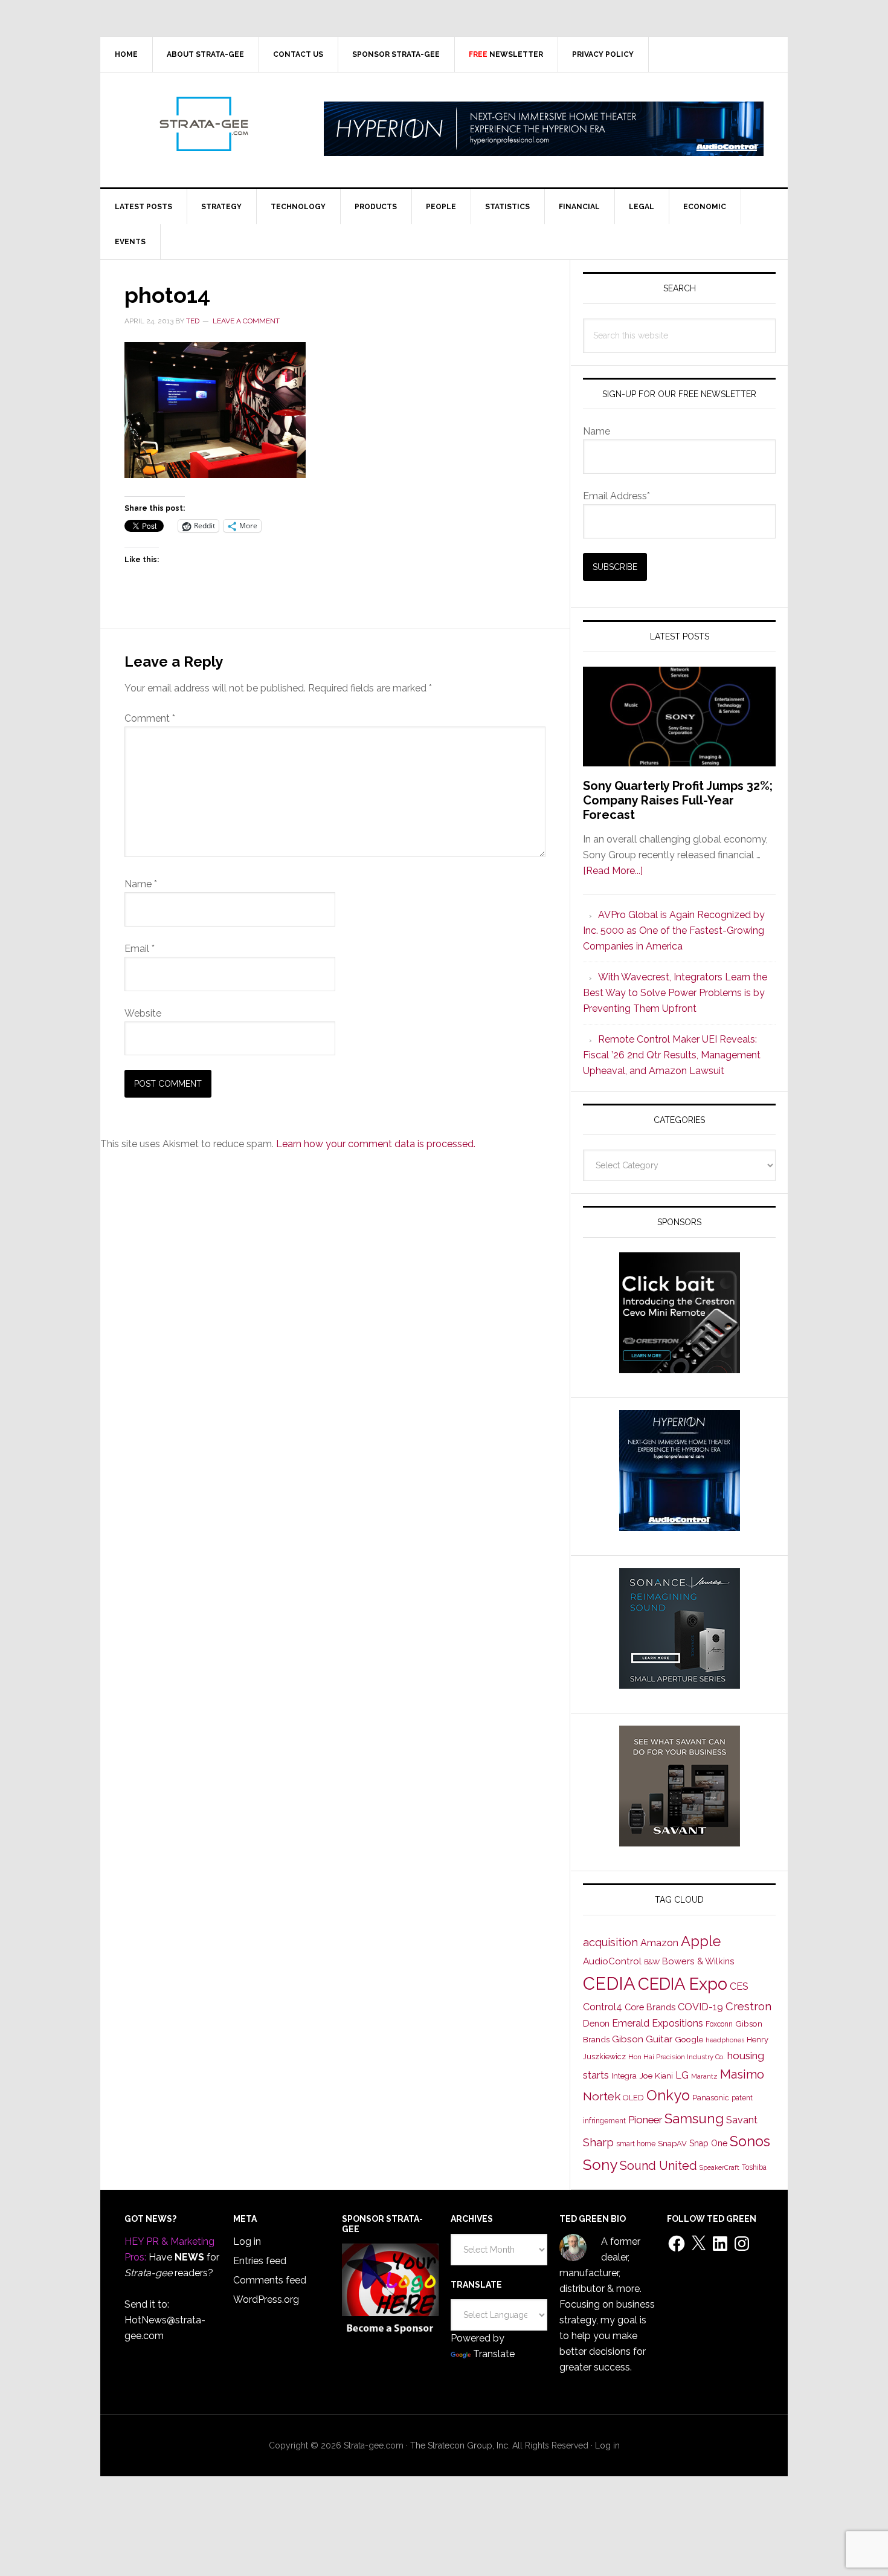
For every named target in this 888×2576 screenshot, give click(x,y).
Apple (701, 1941)
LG (682, 2075)
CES (739, 1986)
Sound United (658, 2166)
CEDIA (609, 1983)
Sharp (598, 2142)
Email (140, 949)
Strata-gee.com (203, 124)
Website (143, 1013)
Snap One (708, 2143)
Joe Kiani (656, 2076)
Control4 (603, 2007)
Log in (247, 2241)
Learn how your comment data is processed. (376, 1144)
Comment (150, 718)
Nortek (602, 2096)
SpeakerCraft (719, 2167)
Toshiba (754, 2167)
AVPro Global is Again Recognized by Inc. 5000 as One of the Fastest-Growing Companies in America (674, 930)
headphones (725, 2040)
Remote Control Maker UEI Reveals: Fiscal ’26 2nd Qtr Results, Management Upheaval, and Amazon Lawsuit (672, 1055)
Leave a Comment (246, 321)
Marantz (704, 2076)
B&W (652, 1962)
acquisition (610, 1942)
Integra (624, 2076)
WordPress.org (266, 2299)
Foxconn (719, 2024)
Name (141, 884)
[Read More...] (613, 871)
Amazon (659, 1943)
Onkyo (668, 2095)
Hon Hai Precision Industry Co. (677, 2057)
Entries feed (260, 2261)
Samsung (694, 2118)
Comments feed (270, 2280)
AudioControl (612, 1961)
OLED (633, 2098)
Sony (600, 2165)
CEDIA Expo (683, 1984)
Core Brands (650, 2007)
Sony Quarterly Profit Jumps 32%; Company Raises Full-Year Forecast (678, 800)
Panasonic (711, 2098)
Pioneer (645, 2120)
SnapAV (672, 2144)
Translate (494, 2354)
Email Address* (616, 496)
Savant (742, 2120)
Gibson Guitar (642, 2039)
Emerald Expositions (658, 2023)
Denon (596, 2023)
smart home (636, 2144)
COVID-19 (700, 2007)
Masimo (742, 2074)
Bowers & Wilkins (698, 1961)
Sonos (750, 2141)
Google (689, 2039)
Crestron (748, 2006)
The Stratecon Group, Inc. (461, 2445)
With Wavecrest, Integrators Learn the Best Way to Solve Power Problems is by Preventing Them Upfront (675, 993)
